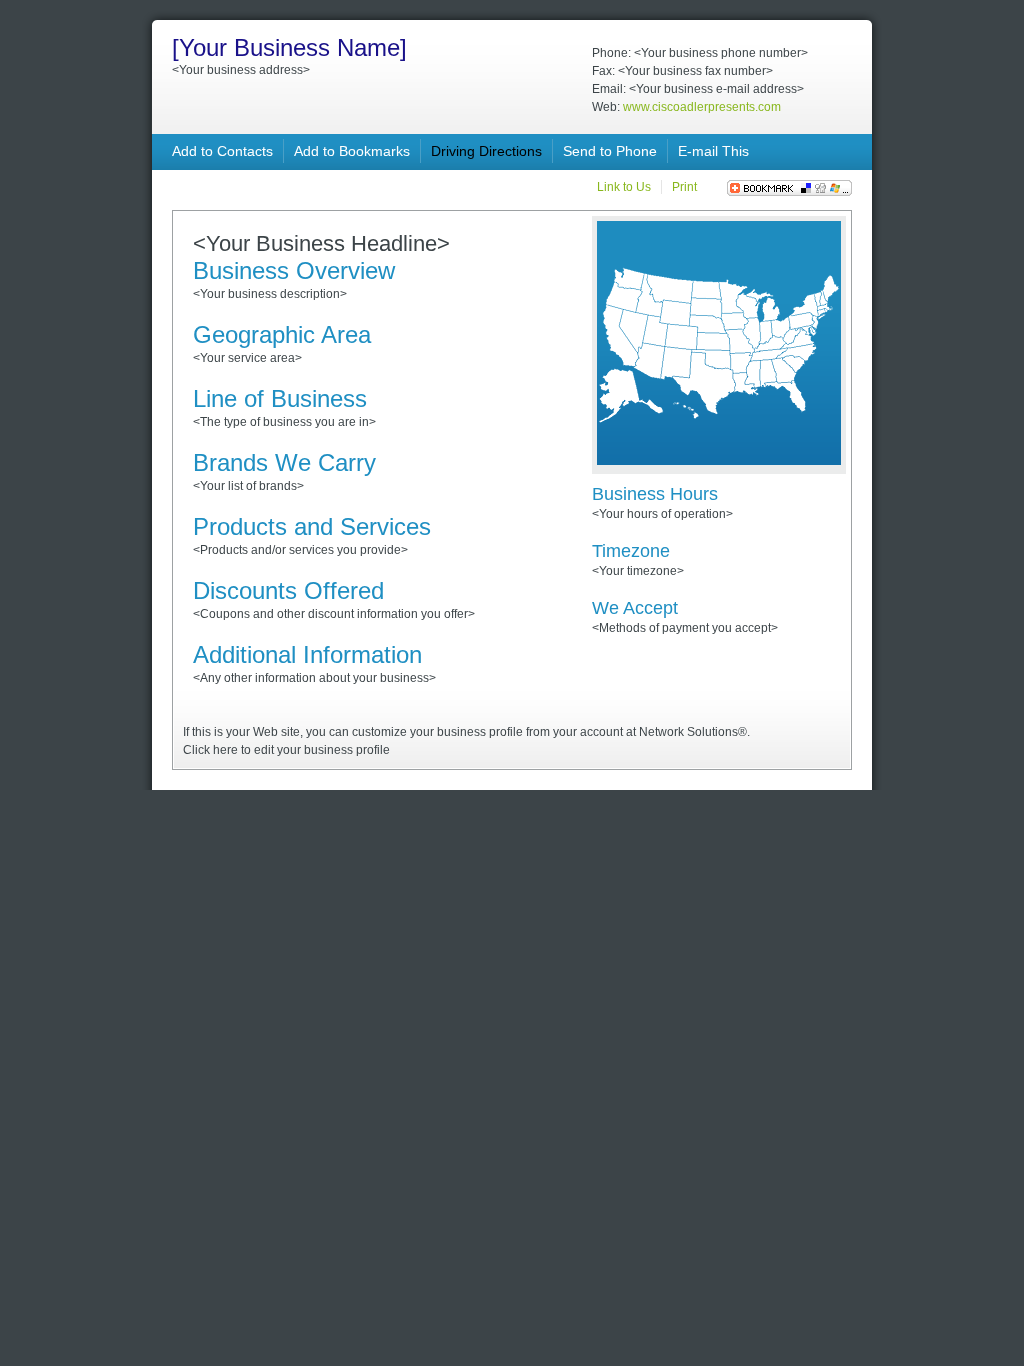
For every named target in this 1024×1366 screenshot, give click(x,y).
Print (684, 187)
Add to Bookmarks (352, 151)
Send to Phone (610, 151)
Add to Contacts (222, 151)
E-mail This (713, 151)
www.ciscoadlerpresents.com (702, 107)
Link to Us (624, 187)
